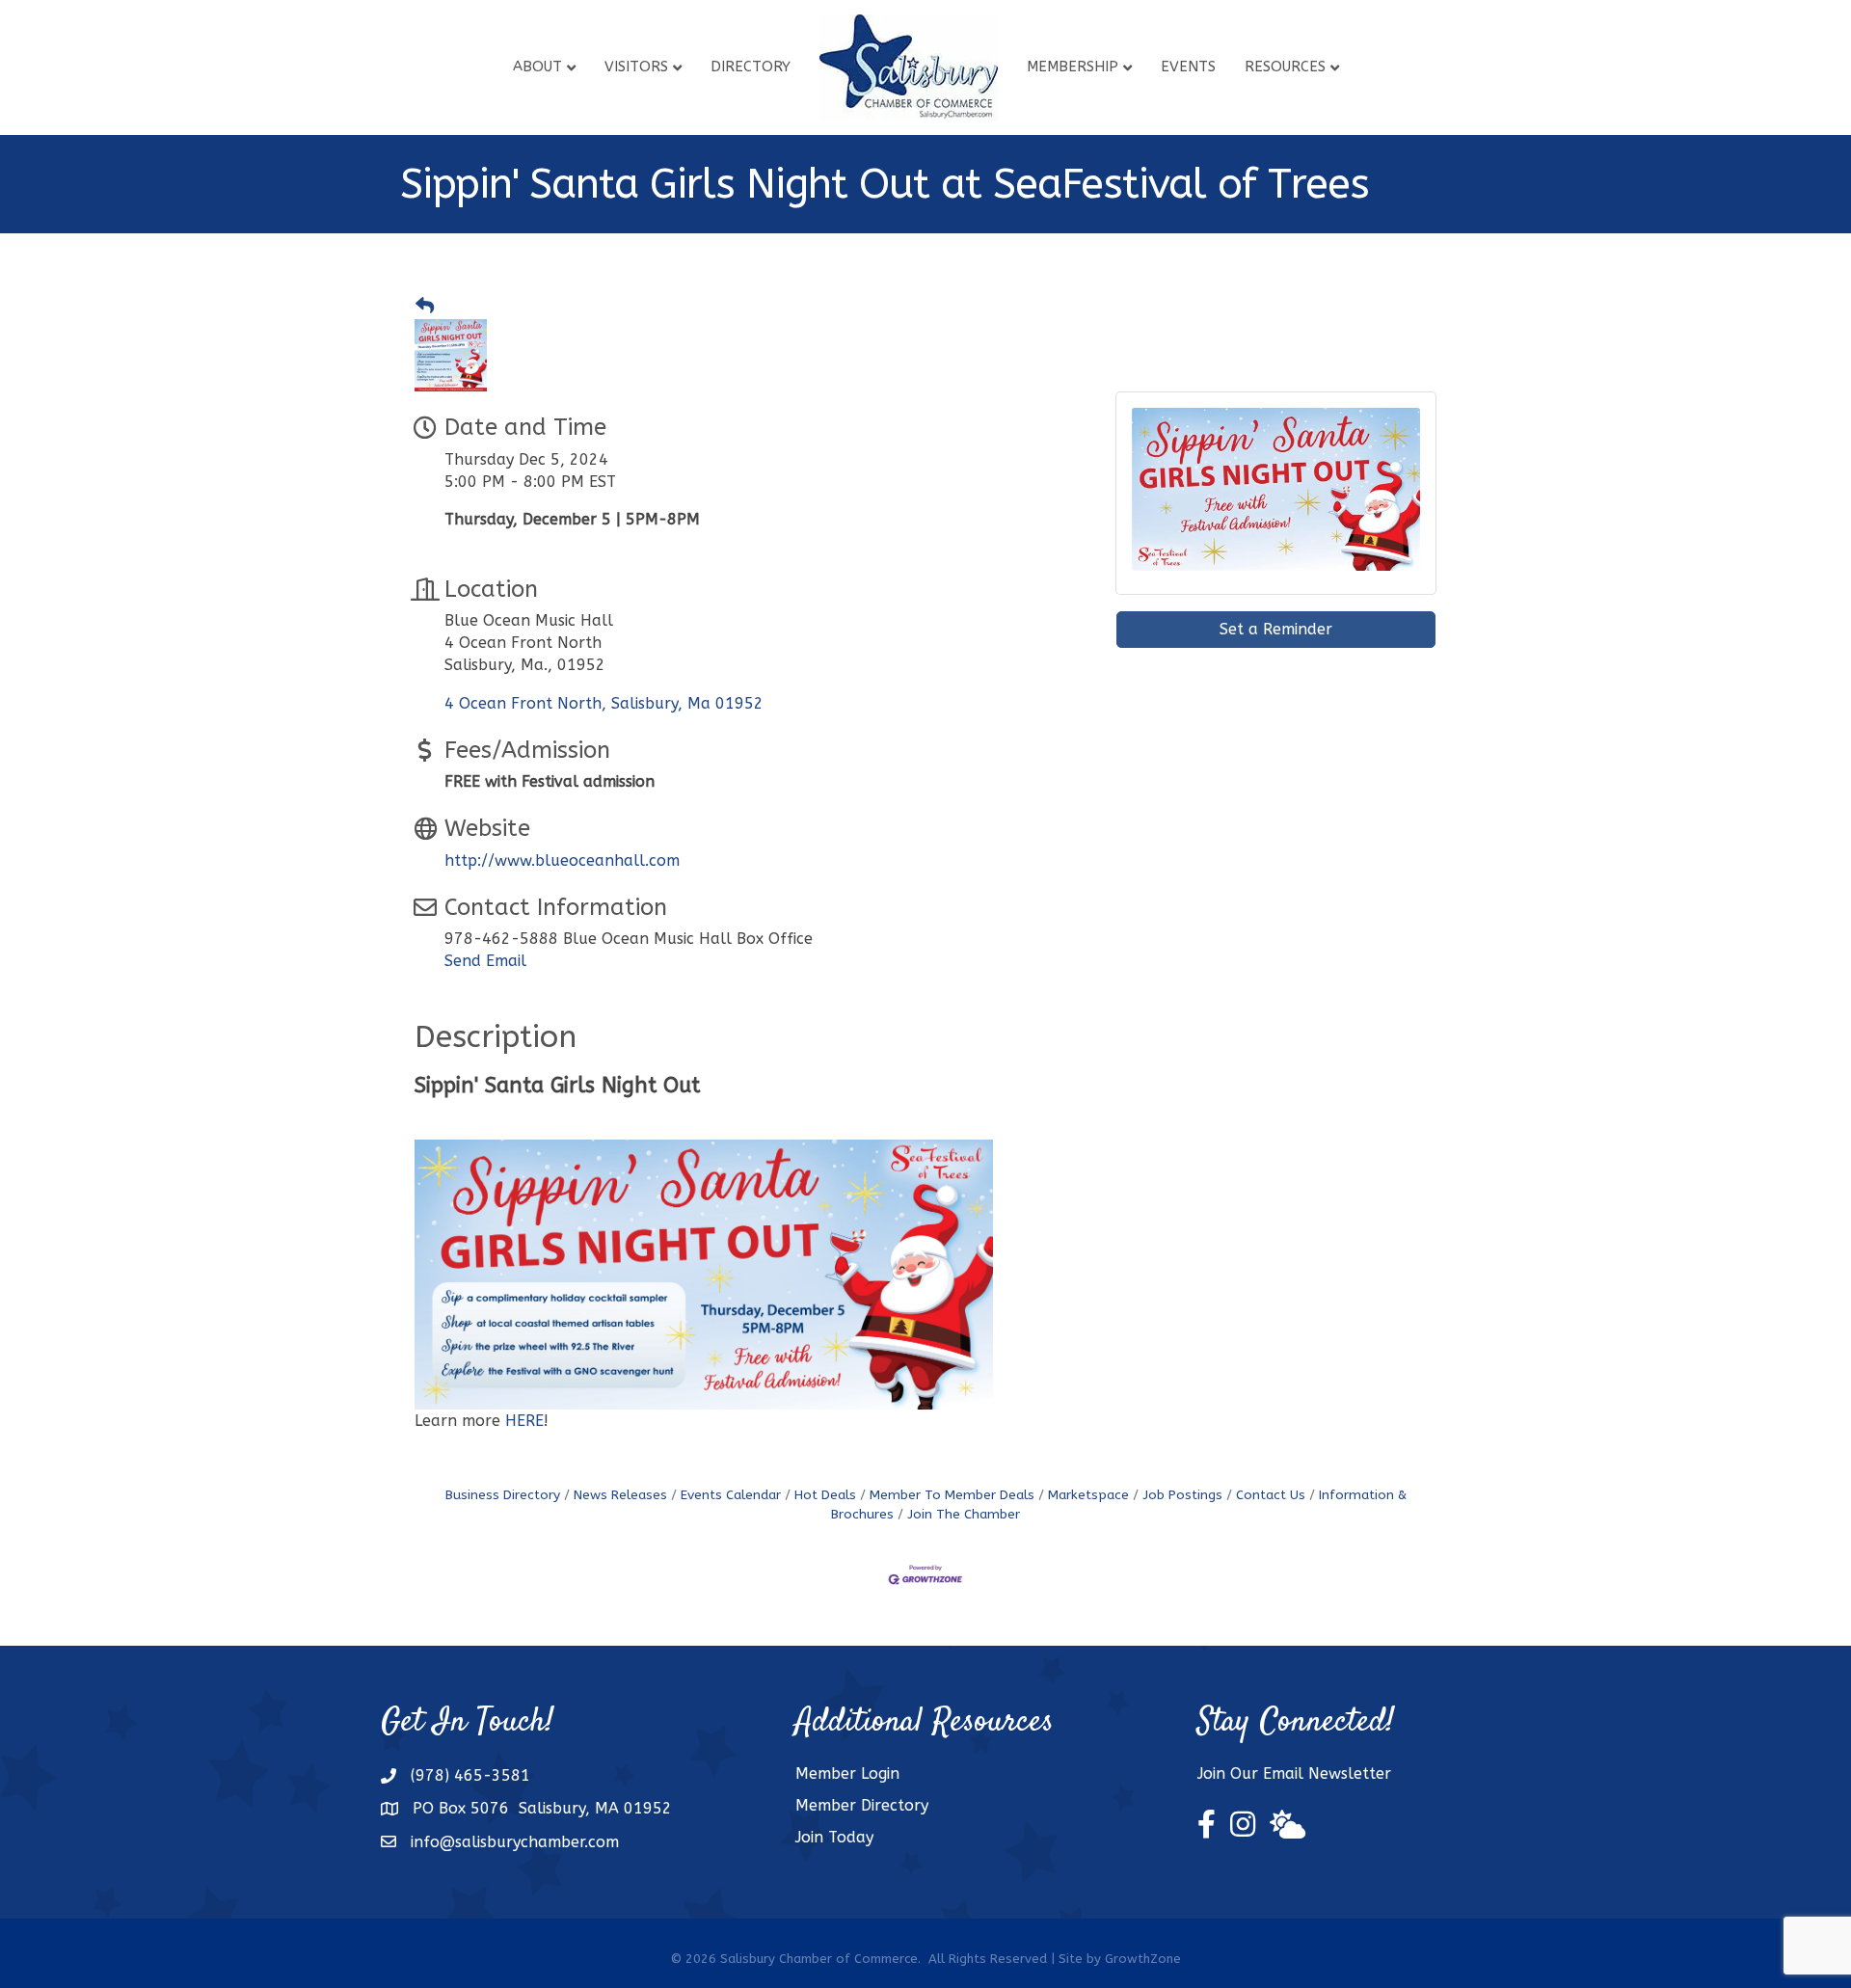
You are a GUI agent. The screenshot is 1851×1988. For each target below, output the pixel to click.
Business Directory (503, 1495)
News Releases (620, 1495)
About (537, 67)
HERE (524, 1421)
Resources (1285, 67)
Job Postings (1182, 1495)
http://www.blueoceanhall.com (562, 860)
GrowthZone (1143, 1959)
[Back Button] (425, 307)
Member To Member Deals (952, 1495)
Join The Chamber (964, 1514)
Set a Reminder (1276, 629)
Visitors (636, 67)
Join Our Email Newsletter (1294, 1773)
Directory (751, 67)
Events (1188, 67)
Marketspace (1088, 1495)
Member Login (847, 1773)
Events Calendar (731, 1495)
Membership (1073, 67)
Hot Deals (825, 1495)
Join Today (834, 1837)
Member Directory (862, 1805)
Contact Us (1271, 1495)
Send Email (485, 961)
